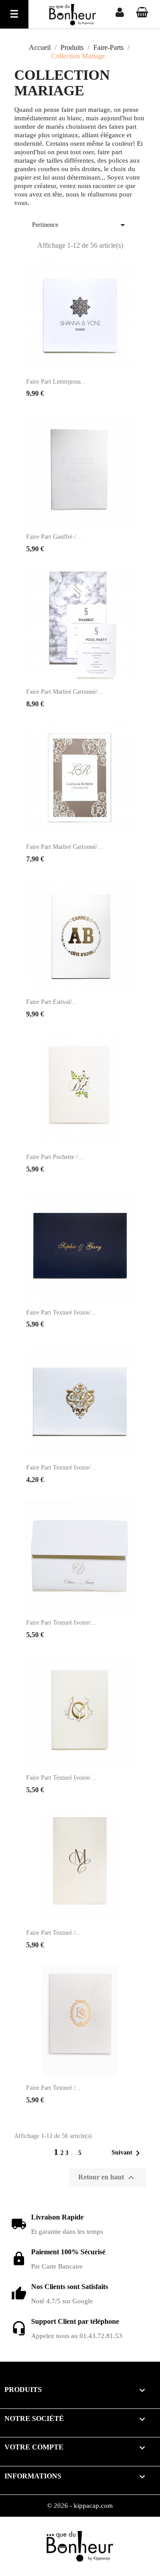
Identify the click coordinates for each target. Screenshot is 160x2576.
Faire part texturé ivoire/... (61, 1313)
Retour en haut (107, 2178)
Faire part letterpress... (56, 382)
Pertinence (80, 225)
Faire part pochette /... (55, 1157)
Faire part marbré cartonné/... (64, 692)
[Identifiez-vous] (120, 14)
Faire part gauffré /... (54, 537)
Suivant (127, 2153)
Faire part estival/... (52, 1002)
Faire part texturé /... (54, 1933)
